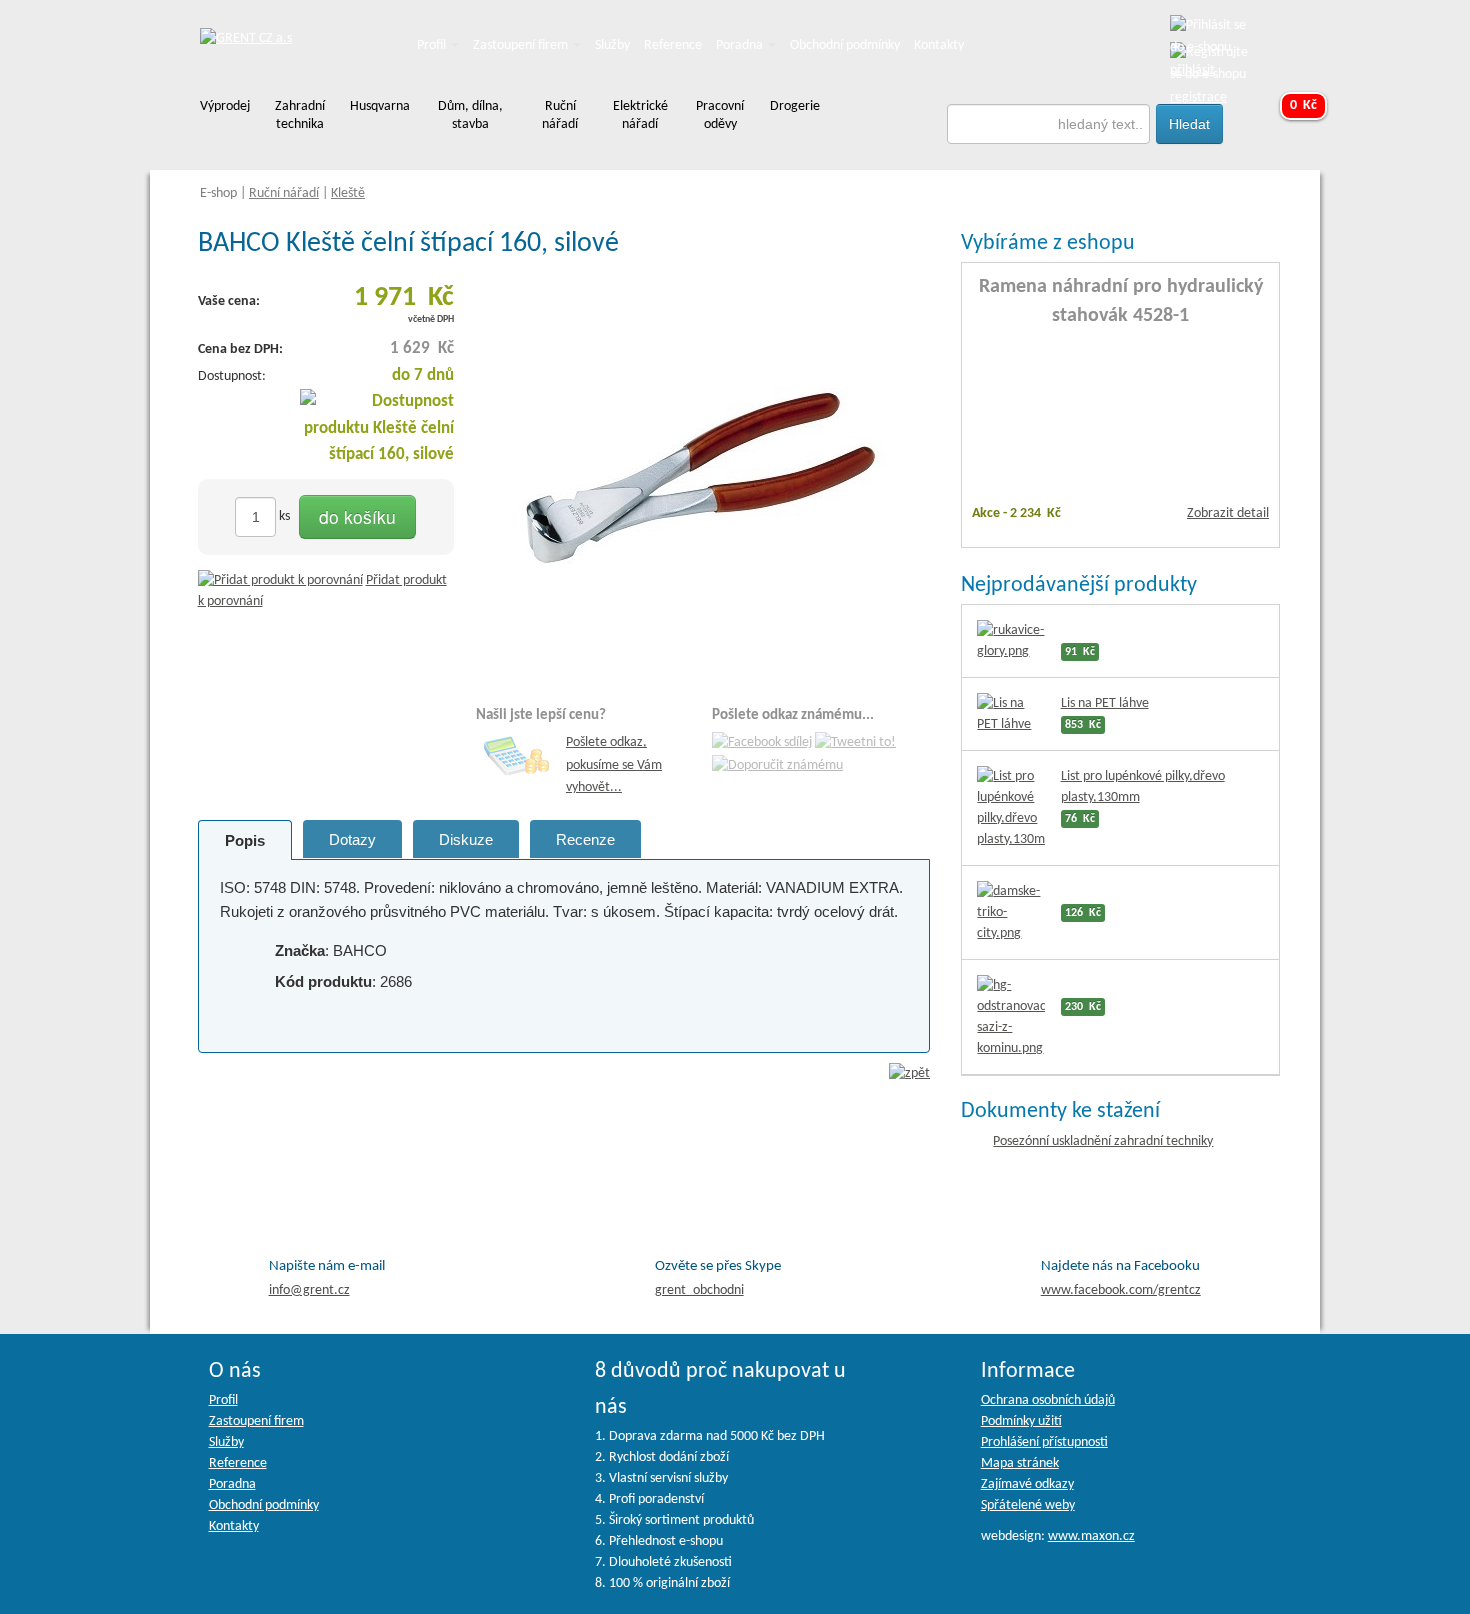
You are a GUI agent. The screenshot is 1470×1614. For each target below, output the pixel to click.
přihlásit (1192, 70)
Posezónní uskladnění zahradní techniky (1103, 1141)
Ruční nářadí (284, 193)
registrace (1198, 97)
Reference (673, 45)
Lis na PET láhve (1105, 703)
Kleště (348, 193)
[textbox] (1049, 124)
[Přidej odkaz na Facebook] (762, 743)
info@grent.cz (309, 1290)
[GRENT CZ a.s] (246, 39)
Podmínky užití (1021, 1421)
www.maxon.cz (1091, 1536)
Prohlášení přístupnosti (1044, 1442)
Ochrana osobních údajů (1048, 1400)
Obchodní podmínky (845, 45)
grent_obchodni (699, 1290)
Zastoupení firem (522, 45)
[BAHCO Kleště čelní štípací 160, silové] (703, 475)
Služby (612, 45)
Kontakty (939, 45)
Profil (433, 45)
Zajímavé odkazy (1027, 1484)
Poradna (741, 45)
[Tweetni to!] (855, 743)
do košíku (357, 516)
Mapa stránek (1020, 1463)
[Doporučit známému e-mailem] (777, 765)
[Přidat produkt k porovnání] (280, 580)
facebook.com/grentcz (1121, 1290)
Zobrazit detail (1228, 513)
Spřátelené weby (1028, 1505)
